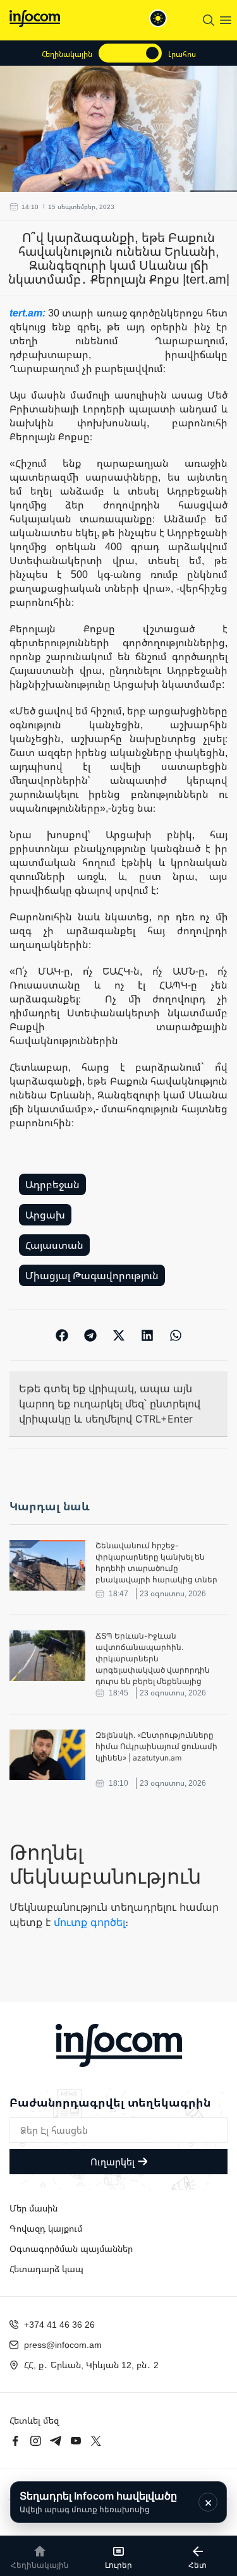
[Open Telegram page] (56, 2441)
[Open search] (209, 20)
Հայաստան (54, 1245)
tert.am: (29, 313)
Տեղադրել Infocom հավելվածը (98, 2502)
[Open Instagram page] (35, 2441)
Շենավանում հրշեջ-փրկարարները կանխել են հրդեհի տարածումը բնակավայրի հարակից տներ (156, 1562)
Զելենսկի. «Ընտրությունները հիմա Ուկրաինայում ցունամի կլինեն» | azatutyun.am (156, 1746)
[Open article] (47, 1565)
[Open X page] (96, 2441)
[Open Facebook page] (15, 2441)
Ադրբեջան (52, 1184)
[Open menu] (226, 20)
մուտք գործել (89, 1922)
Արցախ (45, 1215)
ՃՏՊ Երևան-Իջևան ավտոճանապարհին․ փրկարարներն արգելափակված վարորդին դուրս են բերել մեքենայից (153, 1658)
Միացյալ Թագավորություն (92, 1275)
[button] (62, 1335)
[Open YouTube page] (76, 2441)
